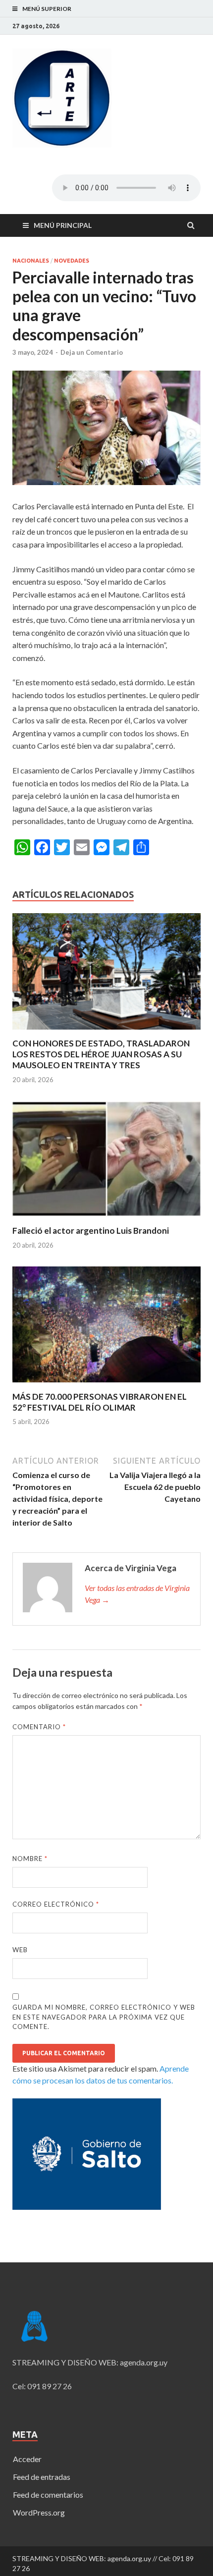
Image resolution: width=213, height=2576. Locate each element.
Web (20, 1950)
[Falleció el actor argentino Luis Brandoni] (106, 1219)
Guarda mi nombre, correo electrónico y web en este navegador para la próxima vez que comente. (104, 2017)
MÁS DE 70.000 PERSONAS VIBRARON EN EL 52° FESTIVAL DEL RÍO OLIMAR (100, 1402)
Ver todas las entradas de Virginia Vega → (137, 1594)
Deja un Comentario (92, 352)
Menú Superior (47, 9)
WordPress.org (39, 2512)
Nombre (30, 1859)
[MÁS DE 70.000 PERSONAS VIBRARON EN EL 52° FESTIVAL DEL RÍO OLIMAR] (106, 1385)
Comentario (39, 1727)
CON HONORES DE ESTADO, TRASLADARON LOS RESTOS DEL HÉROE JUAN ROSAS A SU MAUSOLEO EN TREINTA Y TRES (101, 1054)
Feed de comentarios (48, 2494)
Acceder (27, 2459)
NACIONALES (31, 261)
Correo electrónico (56, 1904)
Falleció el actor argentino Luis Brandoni (91, 1231)
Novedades (72, 261)
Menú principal (63, 225)
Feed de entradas (42, 2477)
